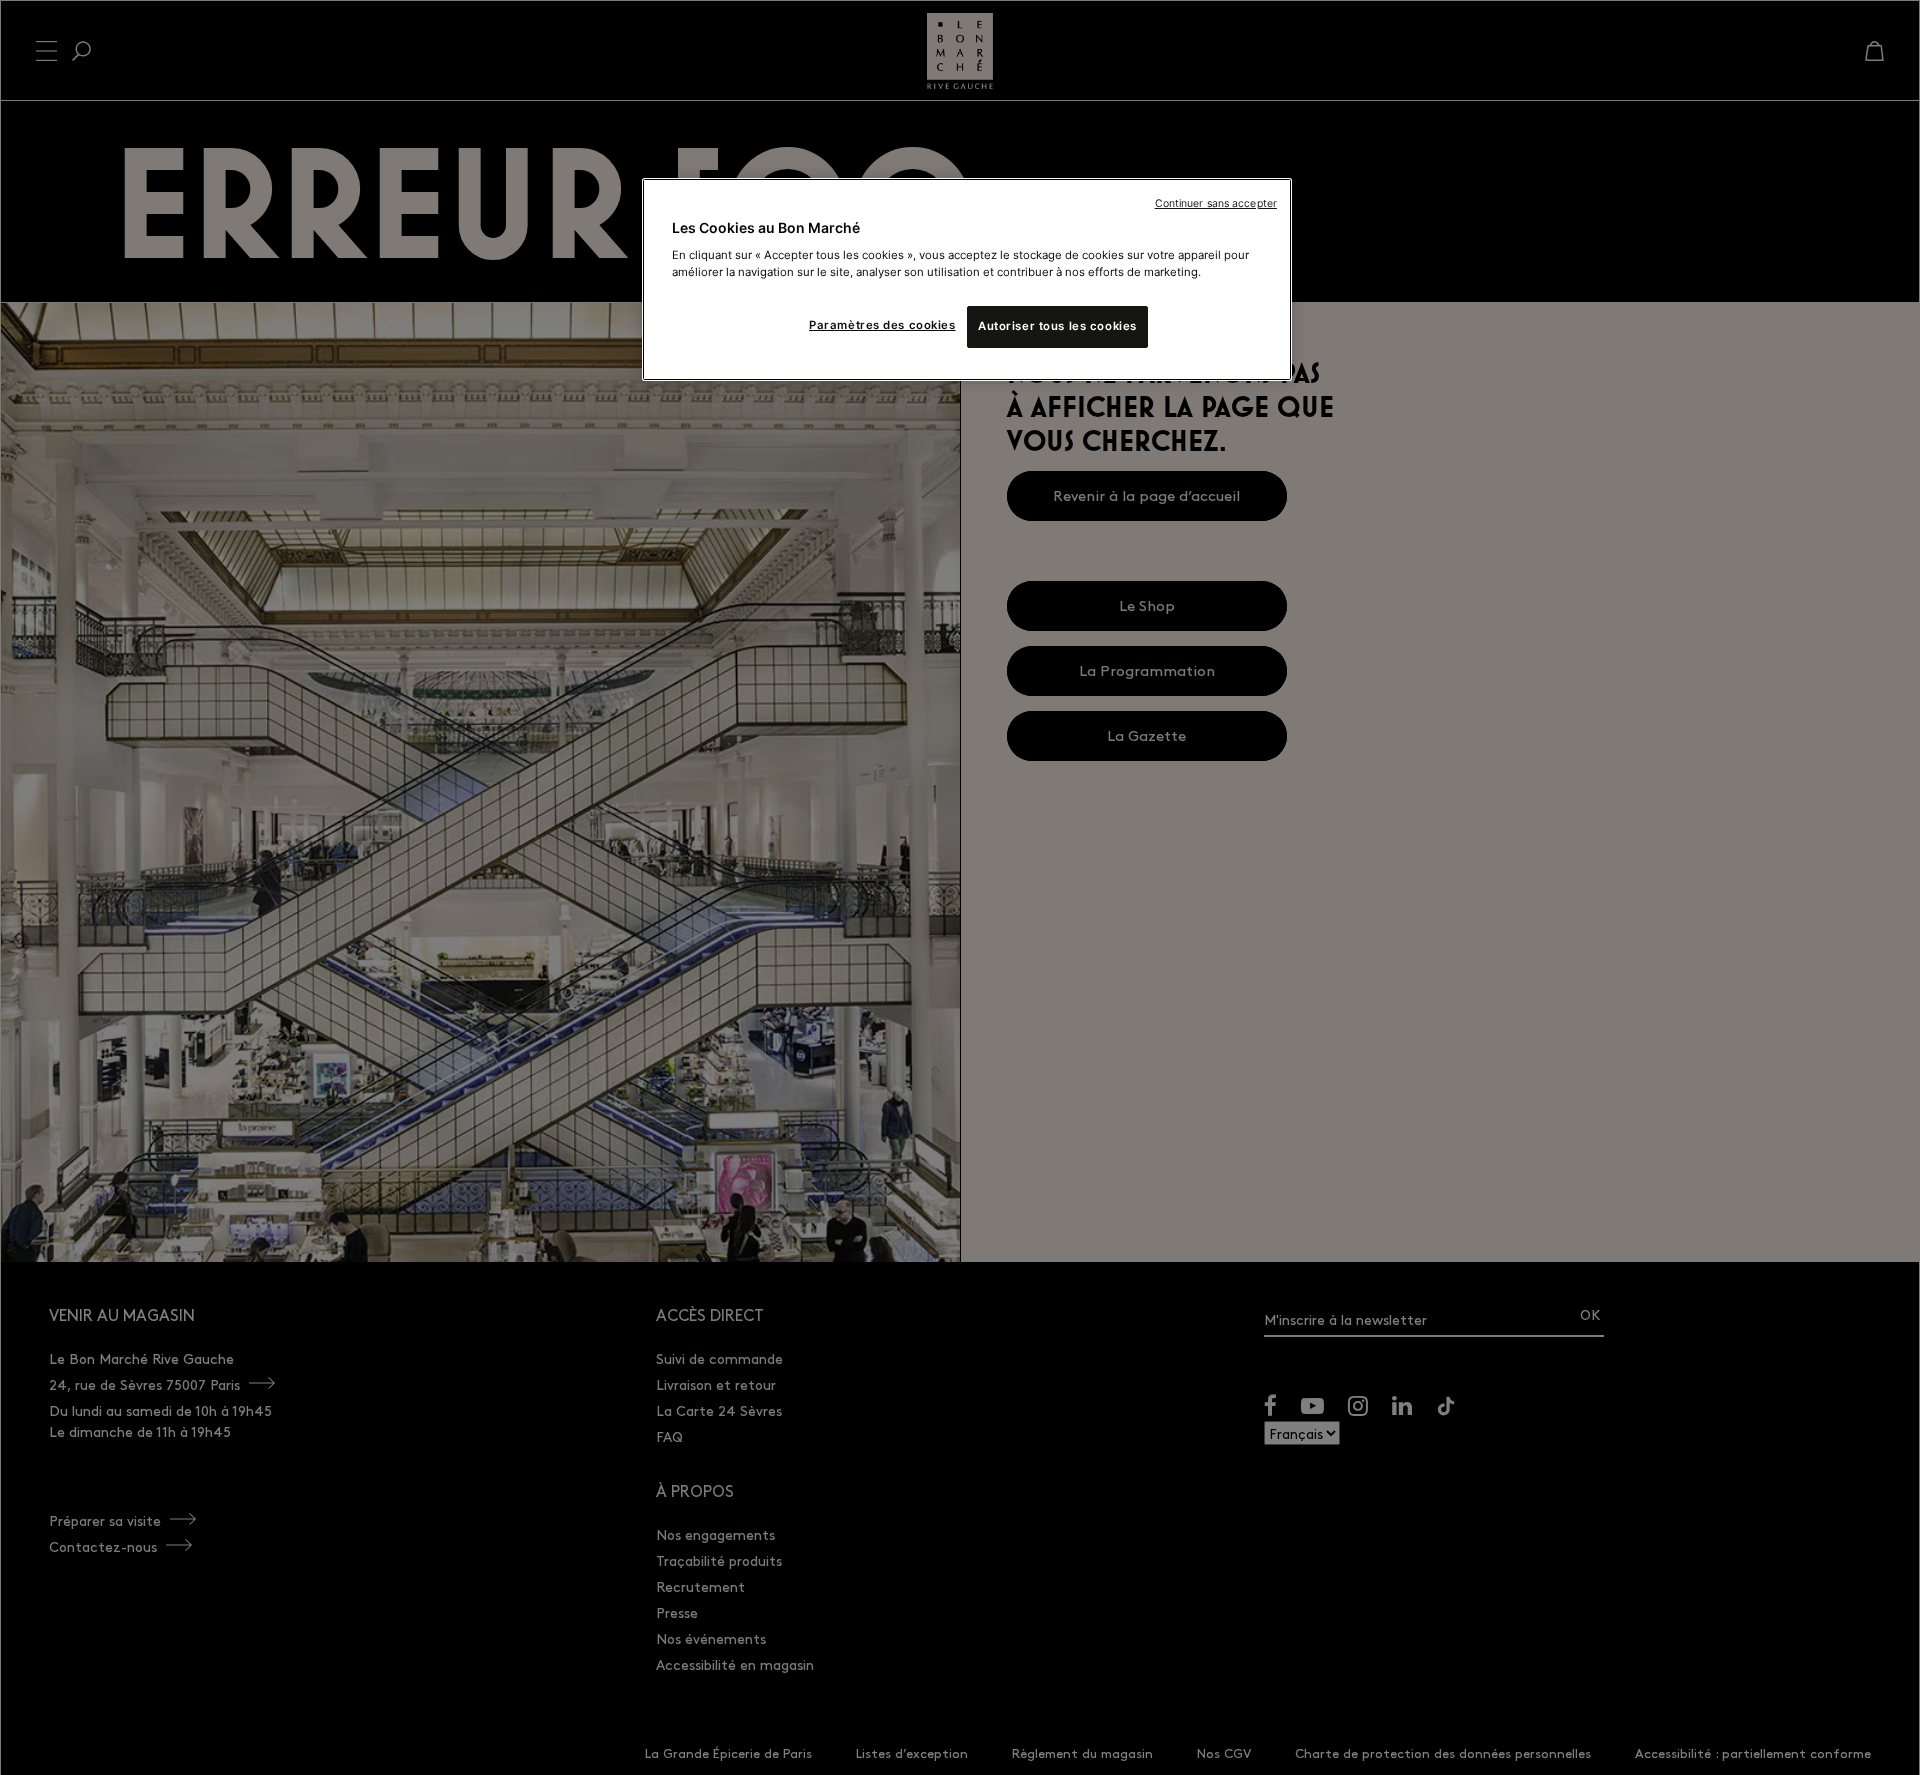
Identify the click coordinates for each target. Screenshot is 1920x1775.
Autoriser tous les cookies (1057, 326)
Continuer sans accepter (1216, 203)
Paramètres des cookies (882, 325)
